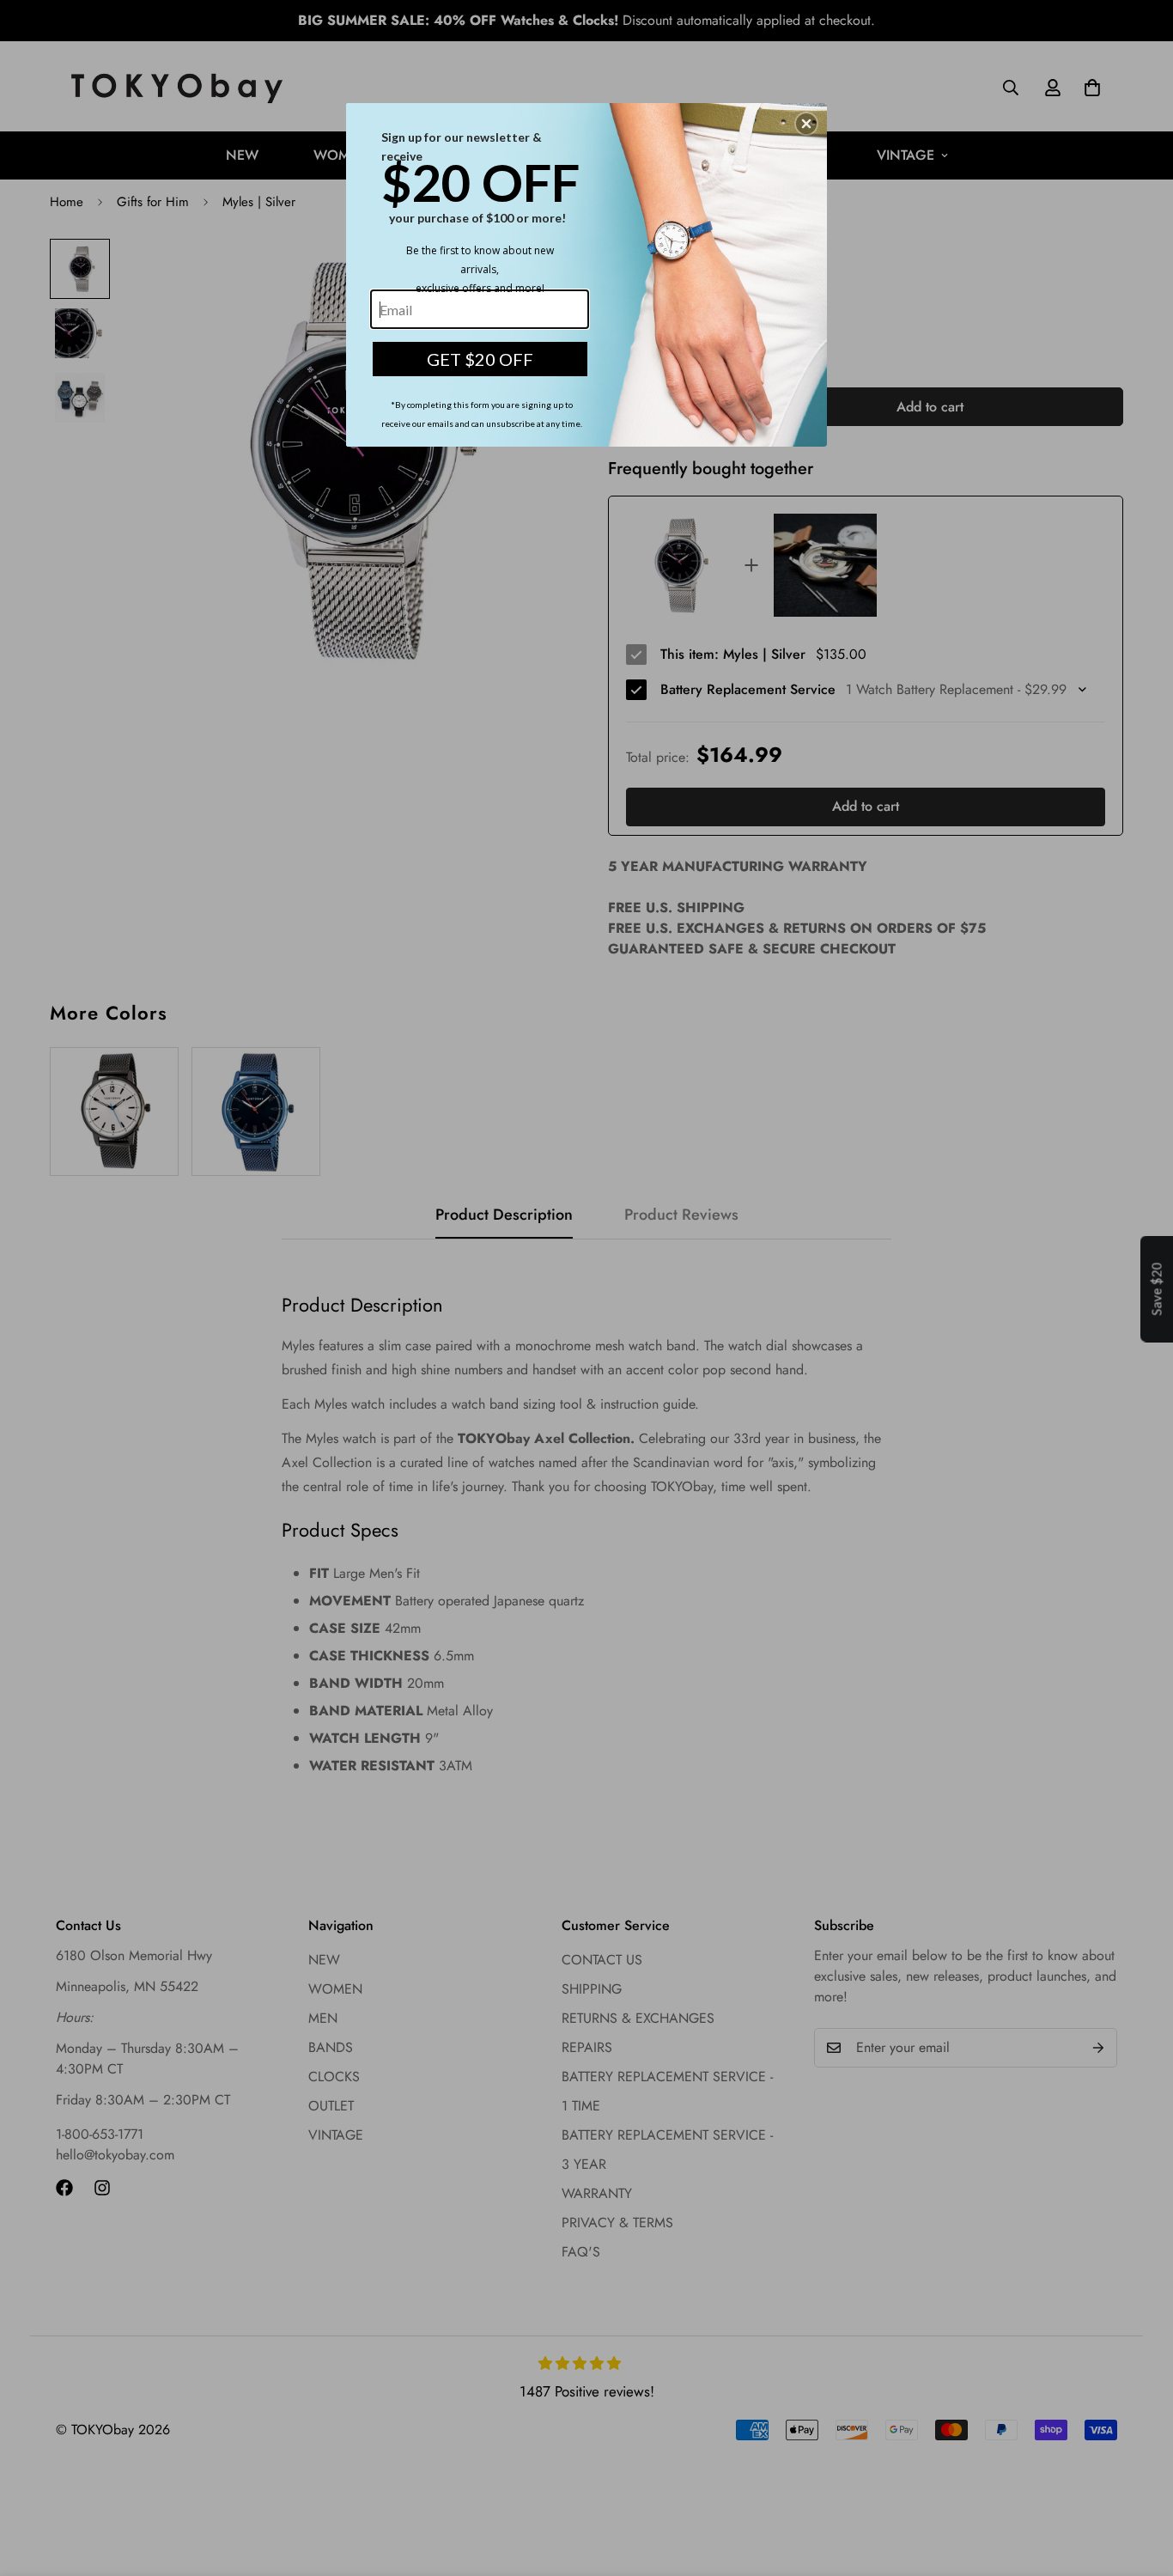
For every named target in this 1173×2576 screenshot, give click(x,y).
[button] (806, 124)
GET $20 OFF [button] (480, 359)
